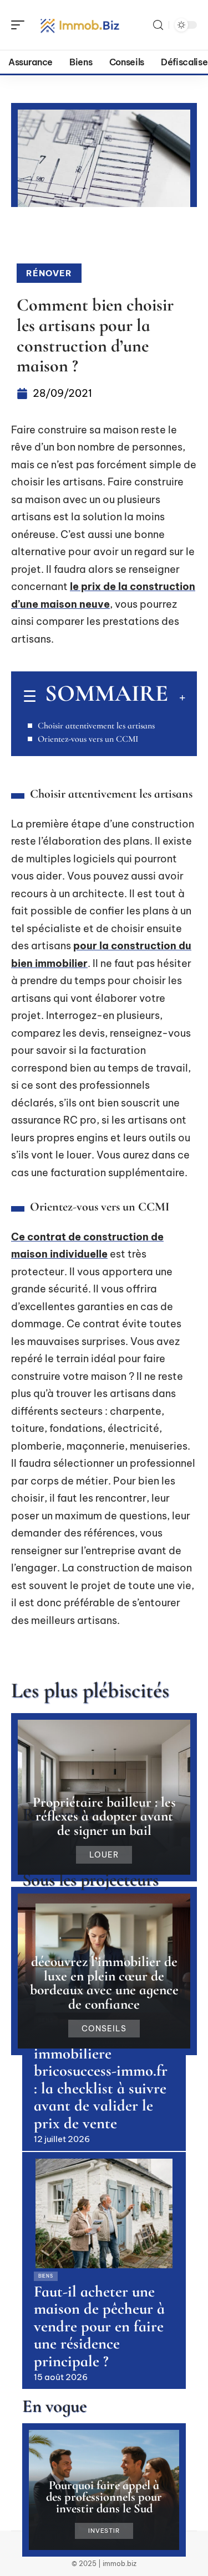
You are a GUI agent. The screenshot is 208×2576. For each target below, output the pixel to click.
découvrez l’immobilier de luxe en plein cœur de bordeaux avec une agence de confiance (104, 1983)
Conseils (104, 2029)
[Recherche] (158, 25)
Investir (104, 2531)
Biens (46, 2276)
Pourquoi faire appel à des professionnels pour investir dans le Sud (104, 2497)
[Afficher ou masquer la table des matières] (177, 697)
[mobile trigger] (21, 25)
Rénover (49, 273)
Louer (104, 1855)
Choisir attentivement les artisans (96, 726)
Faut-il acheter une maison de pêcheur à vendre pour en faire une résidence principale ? (99, 2326)
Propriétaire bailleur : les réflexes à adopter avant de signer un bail (104, 1816)
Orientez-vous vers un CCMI (88, 739)
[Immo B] (80, 25)
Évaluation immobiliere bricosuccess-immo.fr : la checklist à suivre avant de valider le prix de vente (101, 2080)
